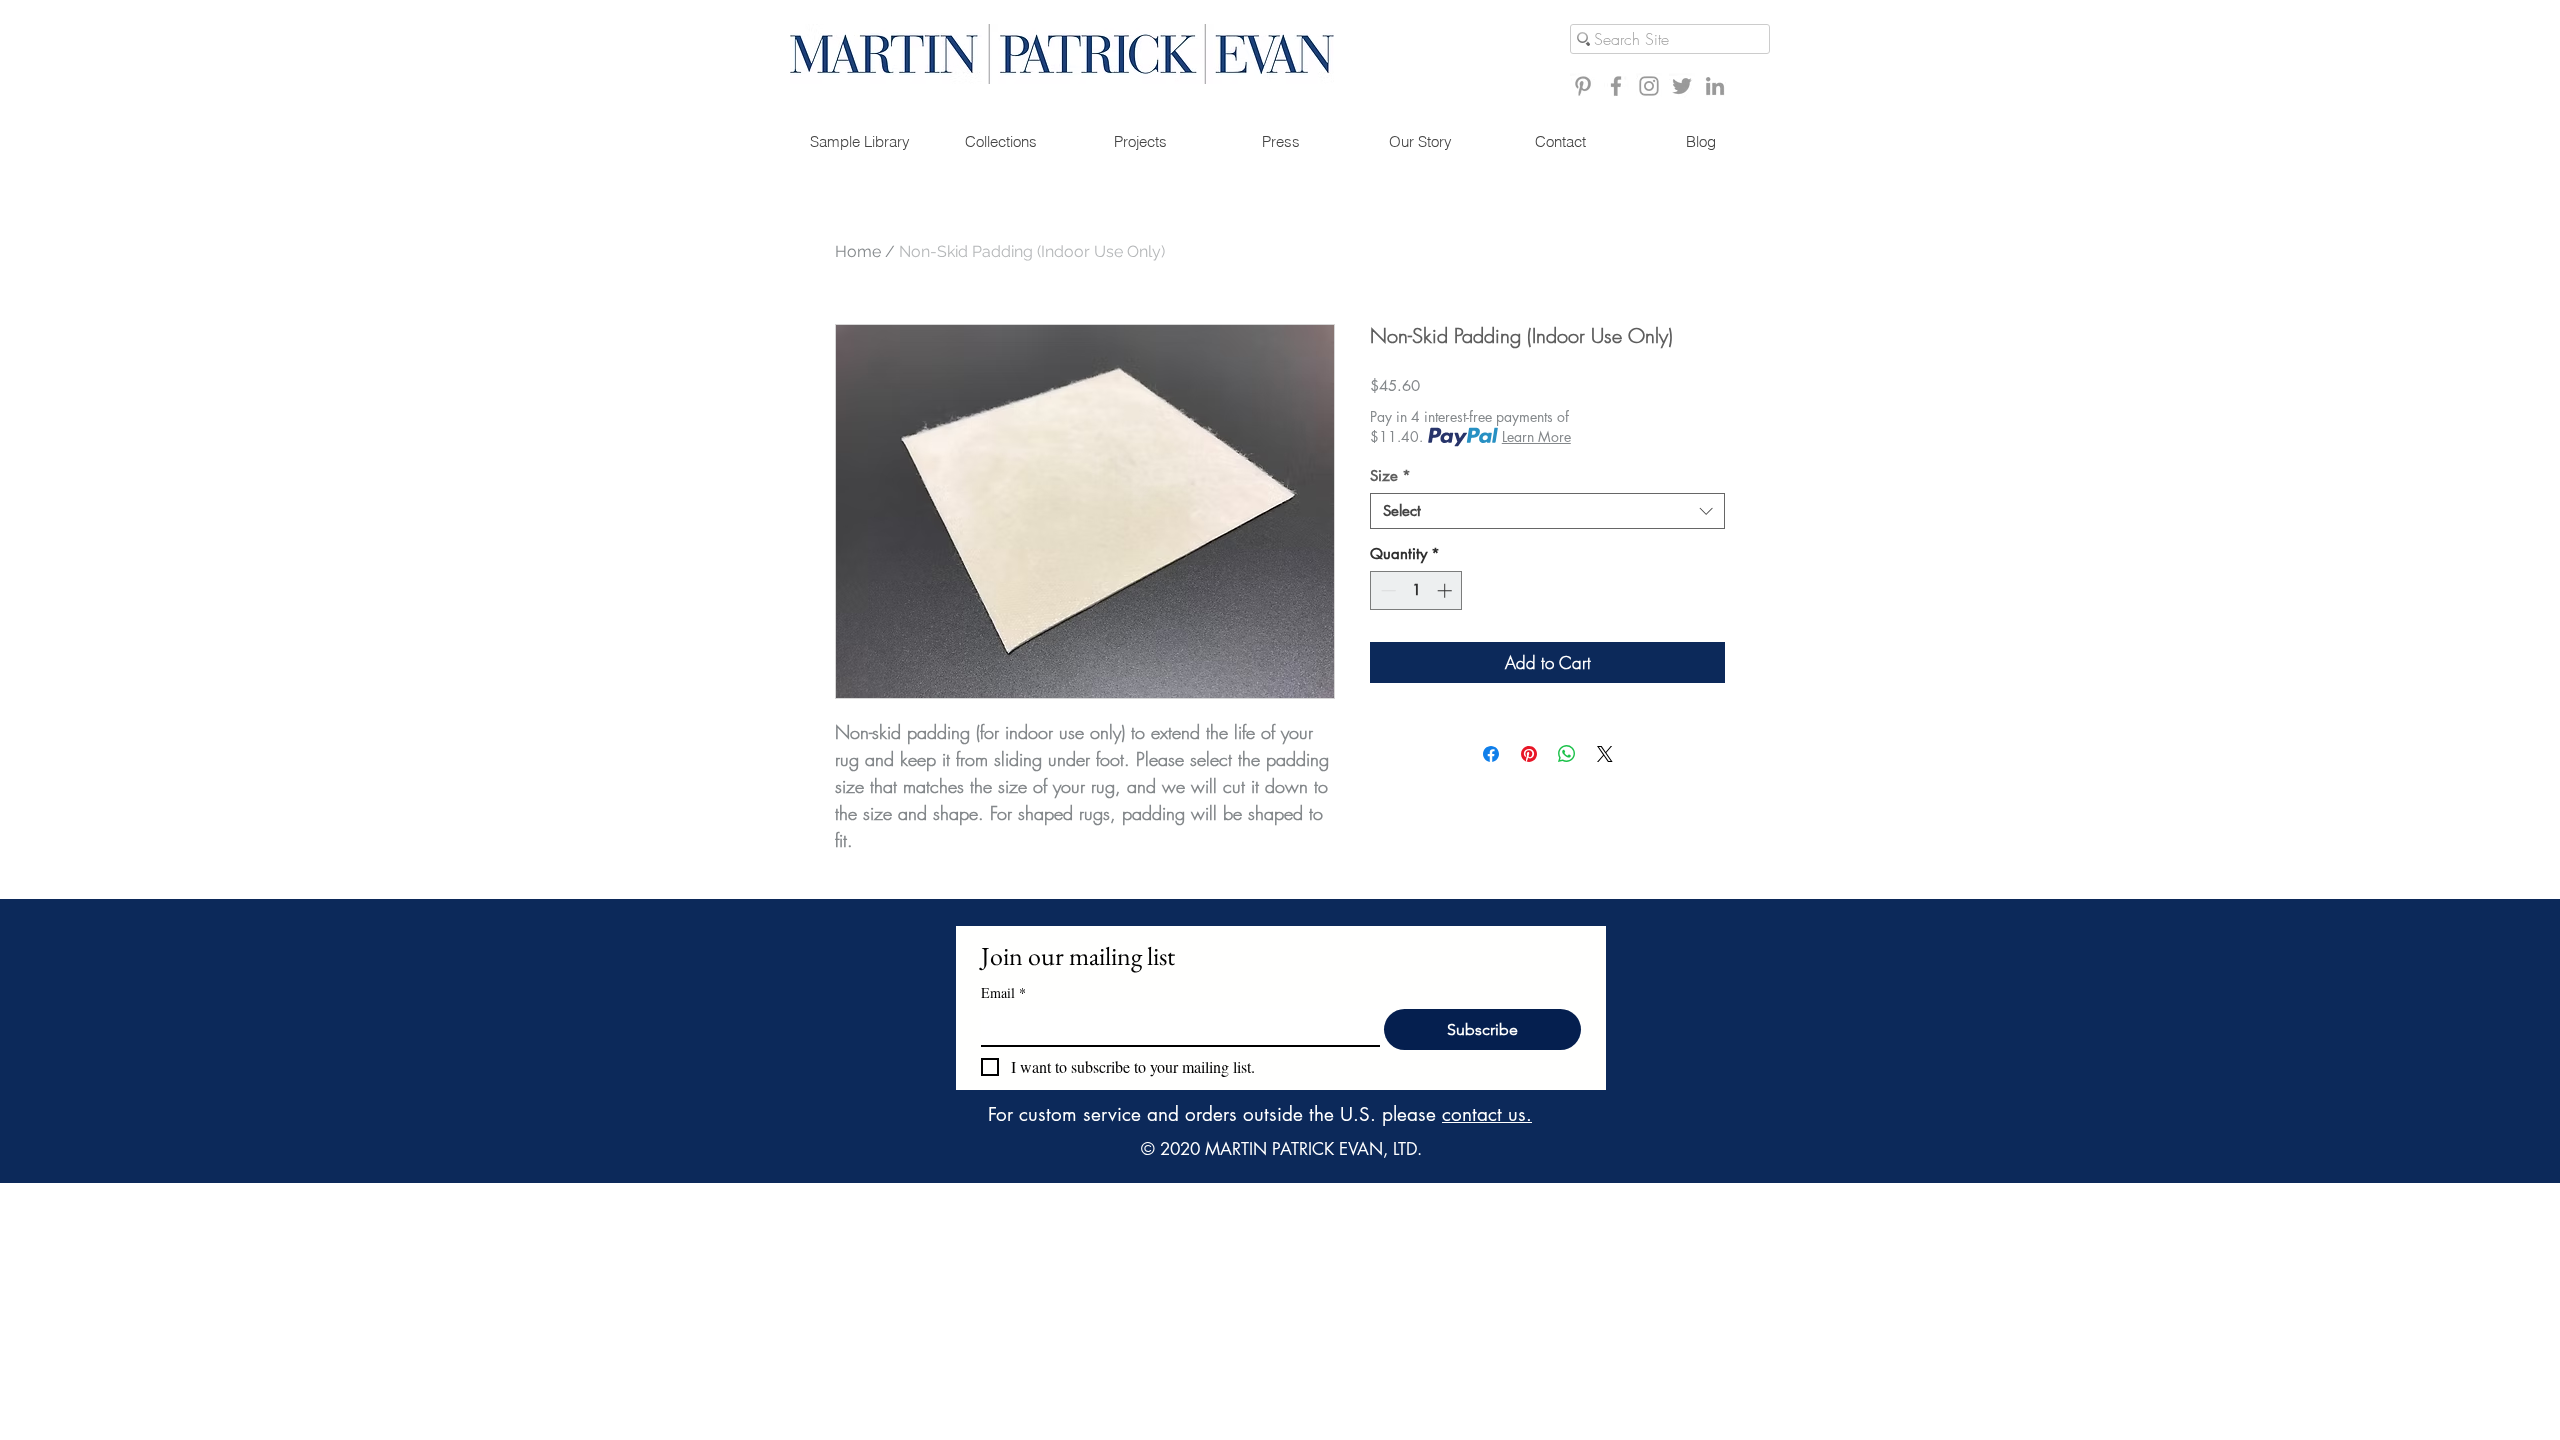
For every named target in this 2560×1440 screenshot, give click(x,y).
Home (858, 251)
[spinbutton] (1416, 590)
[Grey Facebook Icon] (1616, 86)
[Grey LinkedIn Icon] (1715, 86)
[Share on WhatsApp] (1567, 754)
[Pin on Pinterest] (1529, 754)
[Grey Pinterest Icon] (1583, 86)
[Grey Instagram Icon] (1649, 86)
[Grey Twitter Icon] (1682, 86)
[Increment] (1446, 590)
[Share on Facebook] (1491, 754)
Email (1003, 992)
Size (1390, 476)
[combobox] (1547, 511)
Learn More (1536, 436)
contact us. (1487, 1114)
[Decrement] (1386, 590)
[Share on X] (1605, 754)
